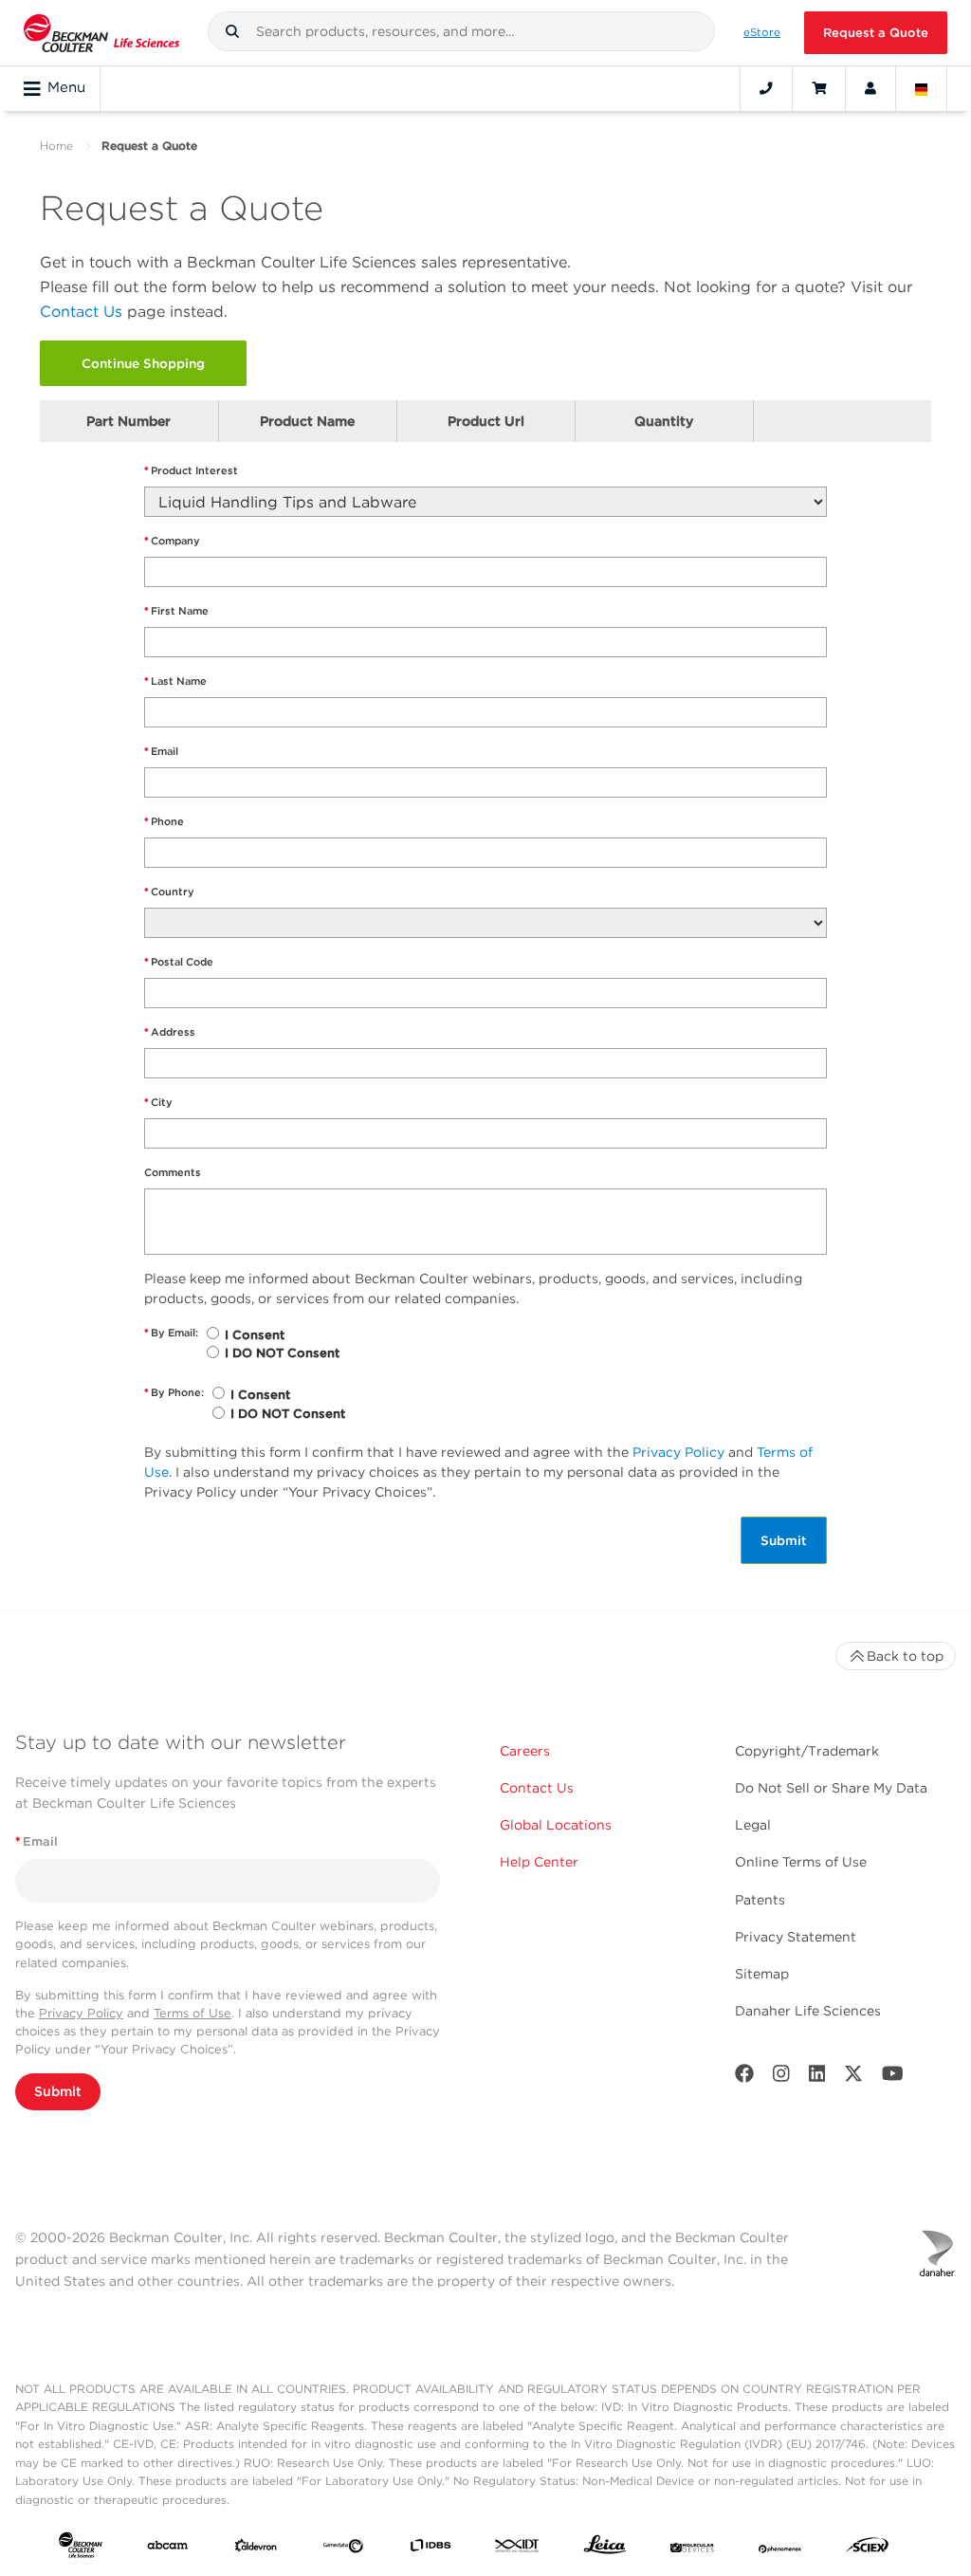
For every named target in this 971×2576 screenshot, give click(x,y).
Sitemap (762, 1974)
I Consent (255, 1335)
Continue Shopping (143, 363)
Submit (784, 1540)
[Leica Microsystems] (605, 2549)
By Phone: (174, 1392)
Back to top (905, 1656)
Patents (760, 1900)
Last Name (175, 681)
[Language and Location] (922, 88)
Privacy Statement (796, 1937)
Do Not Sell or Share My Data (831, 1788)
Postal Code (179, 962)
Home (56, 146)
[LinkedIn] (817, 2078)
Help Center (539, 1862)
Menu (66, 87)
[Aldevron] (256, 2548)
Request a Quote (876, 33)
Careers (525, 1751)
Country (169, 892)
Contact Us (81, 312)
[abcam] (168, 2548)
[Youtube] (893, 2078)
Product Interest (191, 470)
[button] (232, 31)
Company (172, 541)
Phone (164, 821)
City (158, 1102)
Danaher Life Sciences (808, 2011)
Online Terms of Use (801, 1862)
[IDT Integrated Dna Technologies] (518, 2548)
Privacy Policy (678, 1452)
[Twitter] (853, 2078)
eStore (762, 32)
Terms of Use (192, 2013)
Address (170, 1032)
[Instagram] (781, 2078)
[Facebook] (744, 2078)
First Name (176, 611)
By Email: (171, 1333)
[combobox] (462, 31)
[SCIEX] (868, 2549)
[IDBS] (431, 2548)
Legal (753, 1825)
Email (161, 751)
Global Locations (556, 1825)
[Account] (870, 88)
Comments (173, 1172)
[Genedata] (343, 2548)
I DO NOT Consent (282, 1353)
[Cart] (819, 88)
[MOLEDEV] (692, 2548)
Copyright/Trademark (807, 1751)
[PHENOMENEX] (780, 2548)
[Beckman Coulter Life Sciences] (101, 33)
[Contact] (766, 88)
